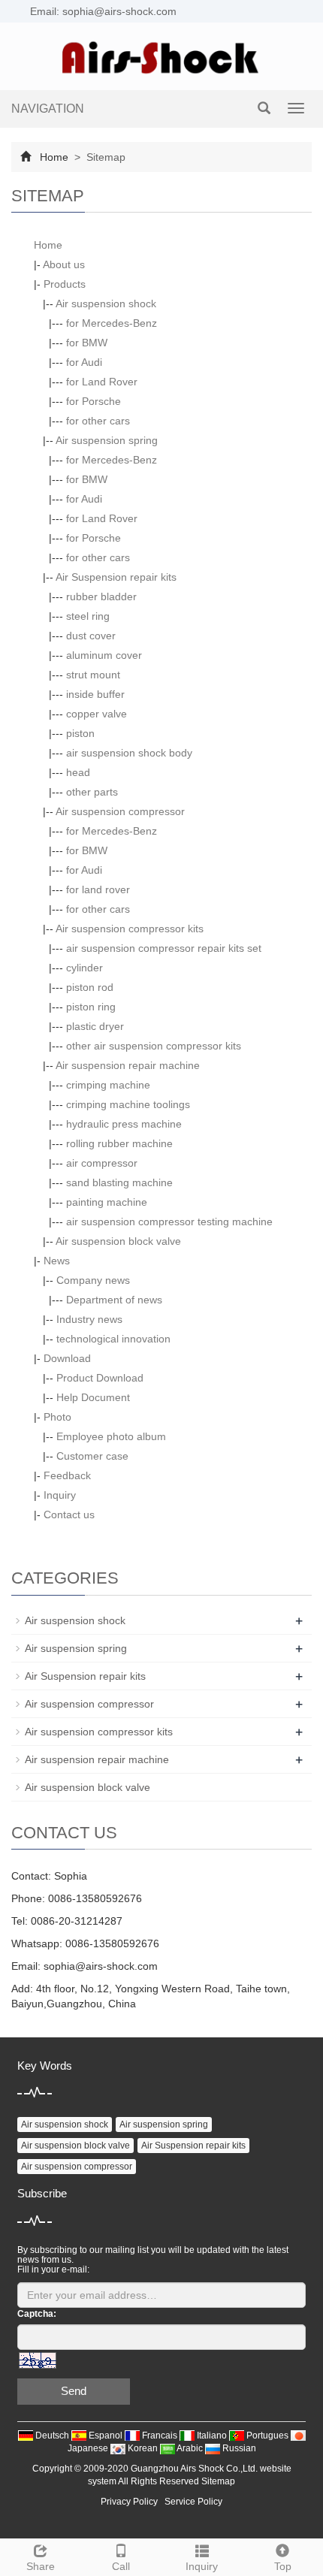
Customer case (92, 1456)
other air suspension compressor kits (154, 1046)
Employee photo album (111, 1436)
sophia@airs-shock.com (101, 1966)
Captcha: (37, 2314)
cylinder (85, 968)
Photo (57, 1417)
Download (67, 1358)
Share (41, 2566)
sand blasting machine (119, 1182)
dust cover (91, 636)
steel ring (88, 616)
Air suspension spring (107, 440)
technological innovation (113, 1339)
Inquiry (60, 1495)
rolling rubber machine (119, 1143)
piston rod (90, 987)
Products (65, 284)
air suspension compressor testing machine (169, 1222)
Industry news (89, 1319)
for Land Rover (102, 382)
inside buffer (95, 694)
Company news (93, 1280)
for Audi (84, 362)
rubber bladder (101, 596)
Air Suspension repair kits (116, 577)
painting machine (107, 1202)
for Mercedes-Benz (112, 323)
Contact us (69, 1514)
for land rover (98, 889)
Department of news (114, 1300)
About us (64, 264)
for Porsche (94, 401)
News (57, 1261)
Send (74, 2391)
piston (80, 733)
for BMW (87, 343)
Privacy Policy (129, 2502)
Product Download (100, 1378)
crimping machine (108, 1085)
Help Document (93, 1397)
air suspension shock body (129, 753)
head (78, 772)
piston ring (91, 1007)
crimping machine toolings (128, 1104)
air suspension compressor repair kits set (164, 948)
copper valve (97, 714)
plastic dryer (95, 1026)
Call (121, 2566)
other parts (92, 792)
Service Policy (193, 2502)
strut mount (93, 675)
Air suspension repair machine (128, 1065)
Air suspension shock (106, 304)
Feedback (67, 1475)
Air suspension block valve (118, 1241)
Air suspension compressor (120, 811)
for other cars (98, 421)
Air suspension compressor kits (130, 929)
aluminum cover (104, 655)
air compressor (102, 1163)
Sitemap (218, 2481)
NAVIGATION (48, 109)
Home (54, 157)
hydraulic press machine (124, 1124)
